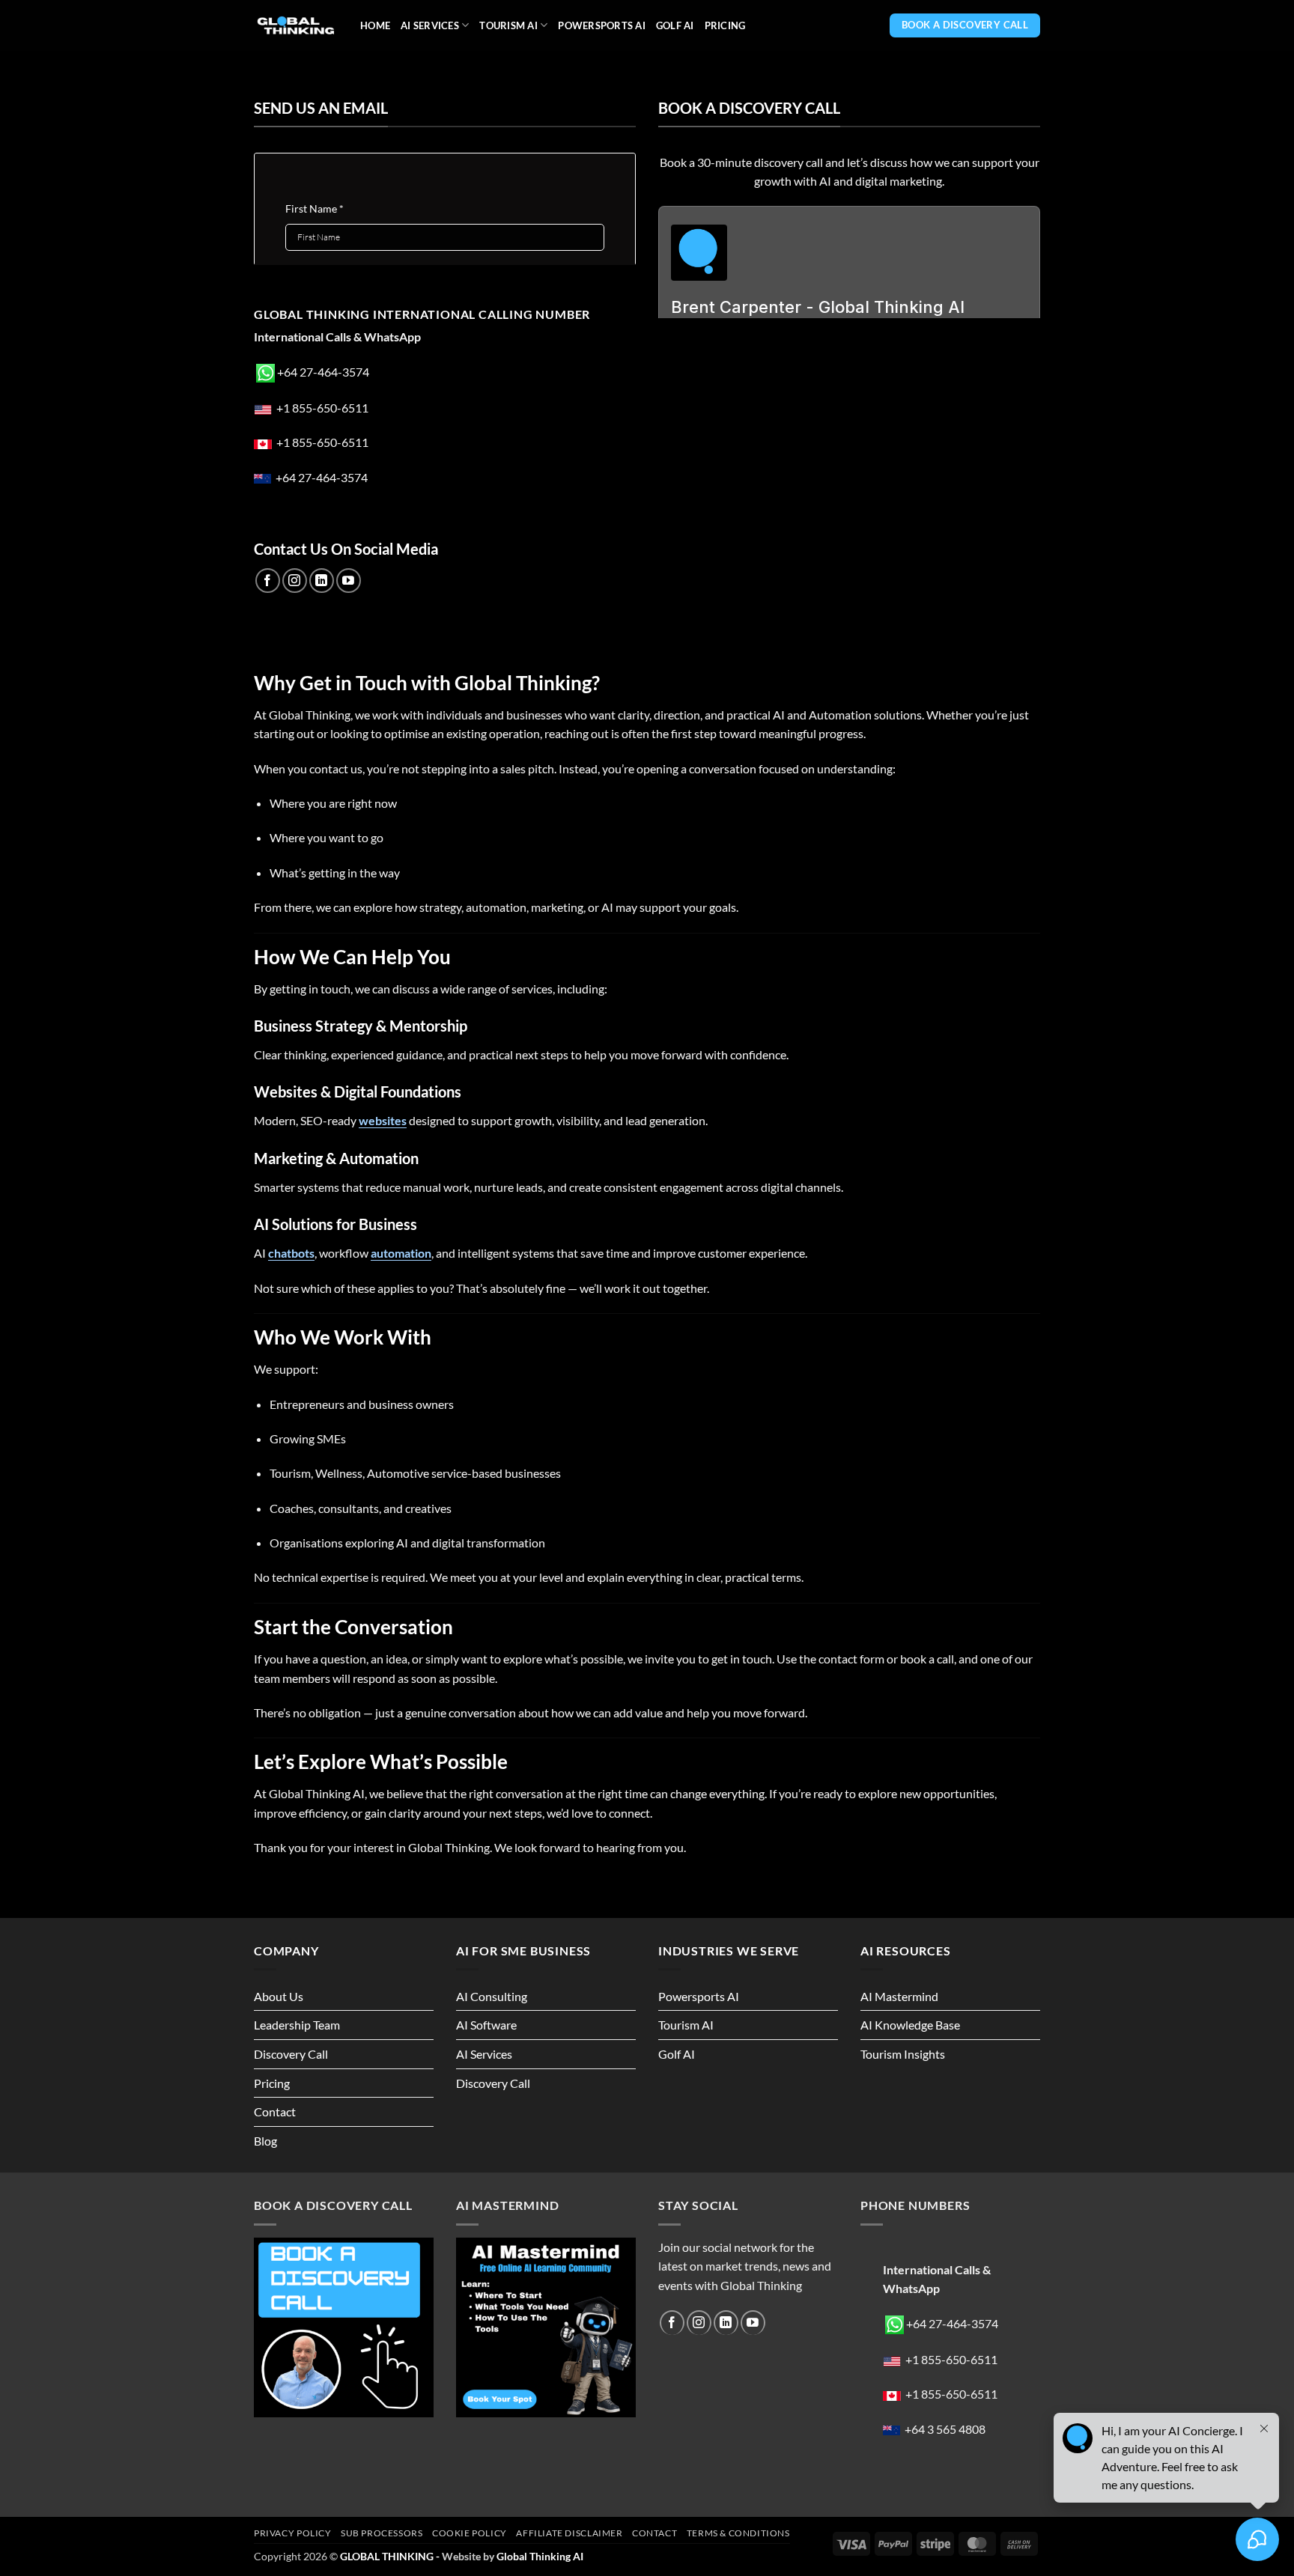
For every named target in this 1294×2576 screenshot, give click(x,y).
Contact (275, 2111)
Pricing (725, 25)
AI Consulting (492, 1996)
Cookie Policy (470, 2533)
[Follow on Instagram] (295, 581)
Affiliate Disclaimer (569, 2533)
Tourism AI (508, 25)
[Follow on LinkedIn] (322, 581)
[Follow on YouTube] (349, 581)
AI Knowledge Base (910, 2025)
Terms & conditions (738, 2533)
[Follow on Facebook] (268, 581)
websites (383, 1120)
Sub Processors (382, 2533)
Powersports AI (602, 25)
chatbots (291, 1253)
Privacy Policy (293, 2533)
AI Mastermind (899, 1996)
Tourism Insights (903, 2054)
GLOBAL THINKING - (391, 2556)
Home (375, 25)
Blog (265, 2141)
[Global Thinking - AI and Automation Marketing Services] (296, 26)
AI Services (430, 25)
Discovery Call (291, 2054)
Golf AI (675, 25)
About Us (279, 1996)
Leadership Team (297, 2025)
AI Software (486, 2025)
